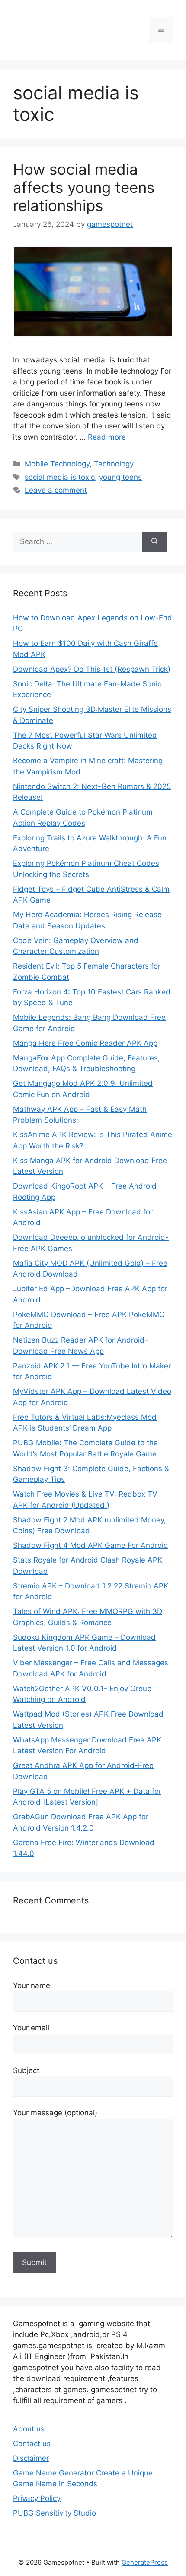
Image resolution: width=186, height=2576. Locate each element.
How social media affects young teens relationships (84, 187)
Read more (107, 437)
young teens (120, 477)
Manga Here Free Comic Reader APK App (85, 1043)
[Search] (155, 542)
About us (29, 2429)
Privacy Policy (37, 2498)
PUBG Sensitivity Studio (55, 2513)
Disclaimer (31, 2458)
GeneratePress (145, 2562)
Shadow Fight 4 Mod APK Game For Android (91, 1545)
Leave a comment (56, 490)
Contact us (32, 2444)
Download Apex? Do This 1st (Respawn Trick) (92, 669)
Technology (114, 464)
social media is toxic (60, 477)
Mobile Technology (57, 464)
